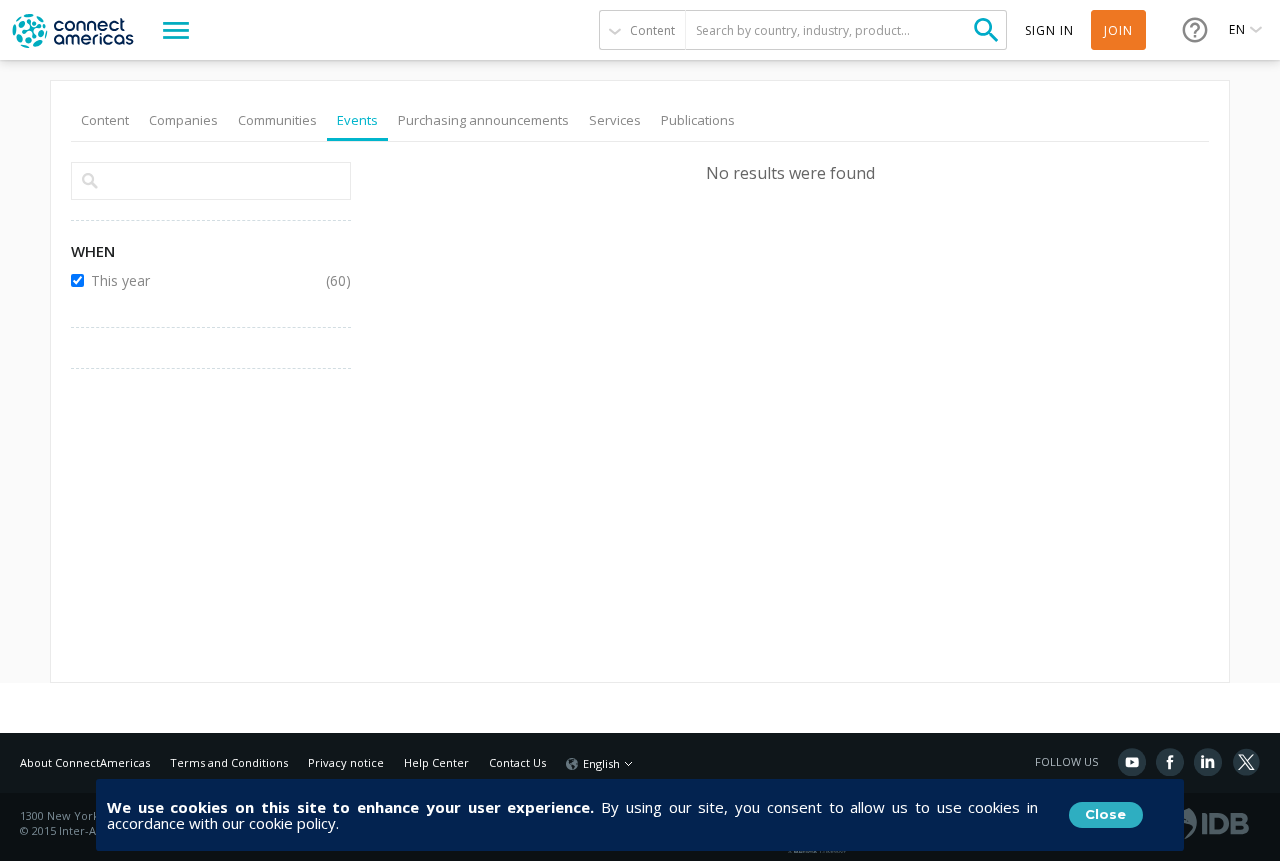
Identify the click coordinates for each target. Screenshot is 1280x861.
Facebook (1170, 762)
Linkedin (1208, 762)
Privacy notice (346, 762)
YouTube (1132, 762)
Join (1118, 30)
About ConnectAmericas (85, 762)
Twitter (1246, 762)
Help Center (436, 762)
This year (196, 280)
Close (1105, 814)
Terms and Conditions (229, 762)
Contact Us (517, 762)
